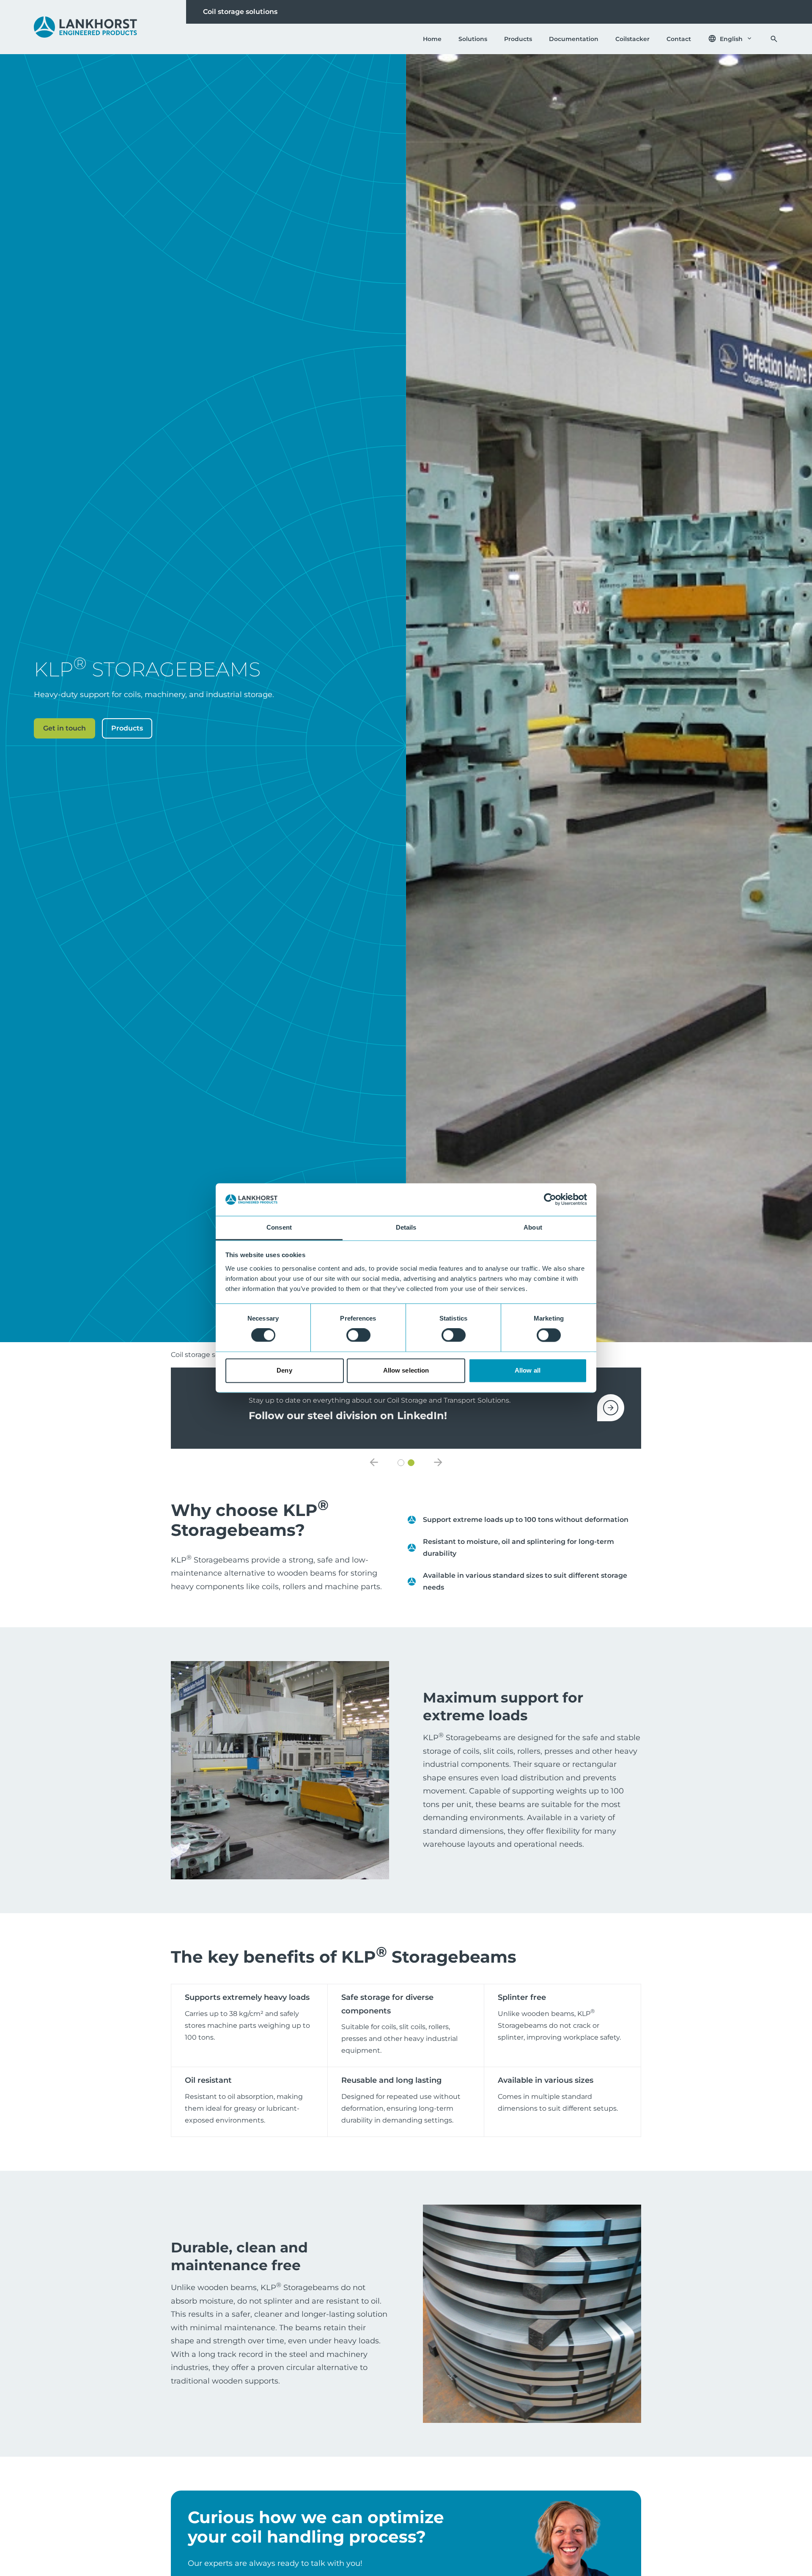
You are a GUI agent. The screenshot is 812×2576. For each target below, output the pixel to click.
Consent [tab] (279, 1227)
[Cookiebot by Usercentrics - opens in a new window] (550, 1200)
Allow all (528, 1370)
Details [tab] (406, 1227)
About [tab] (533, 1227)
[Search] (774, 39)
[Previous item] (374, 1463)
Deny (284, 1370)
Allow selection (406, 1370)
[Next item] (438, 1463)
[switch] (358, 1335)
